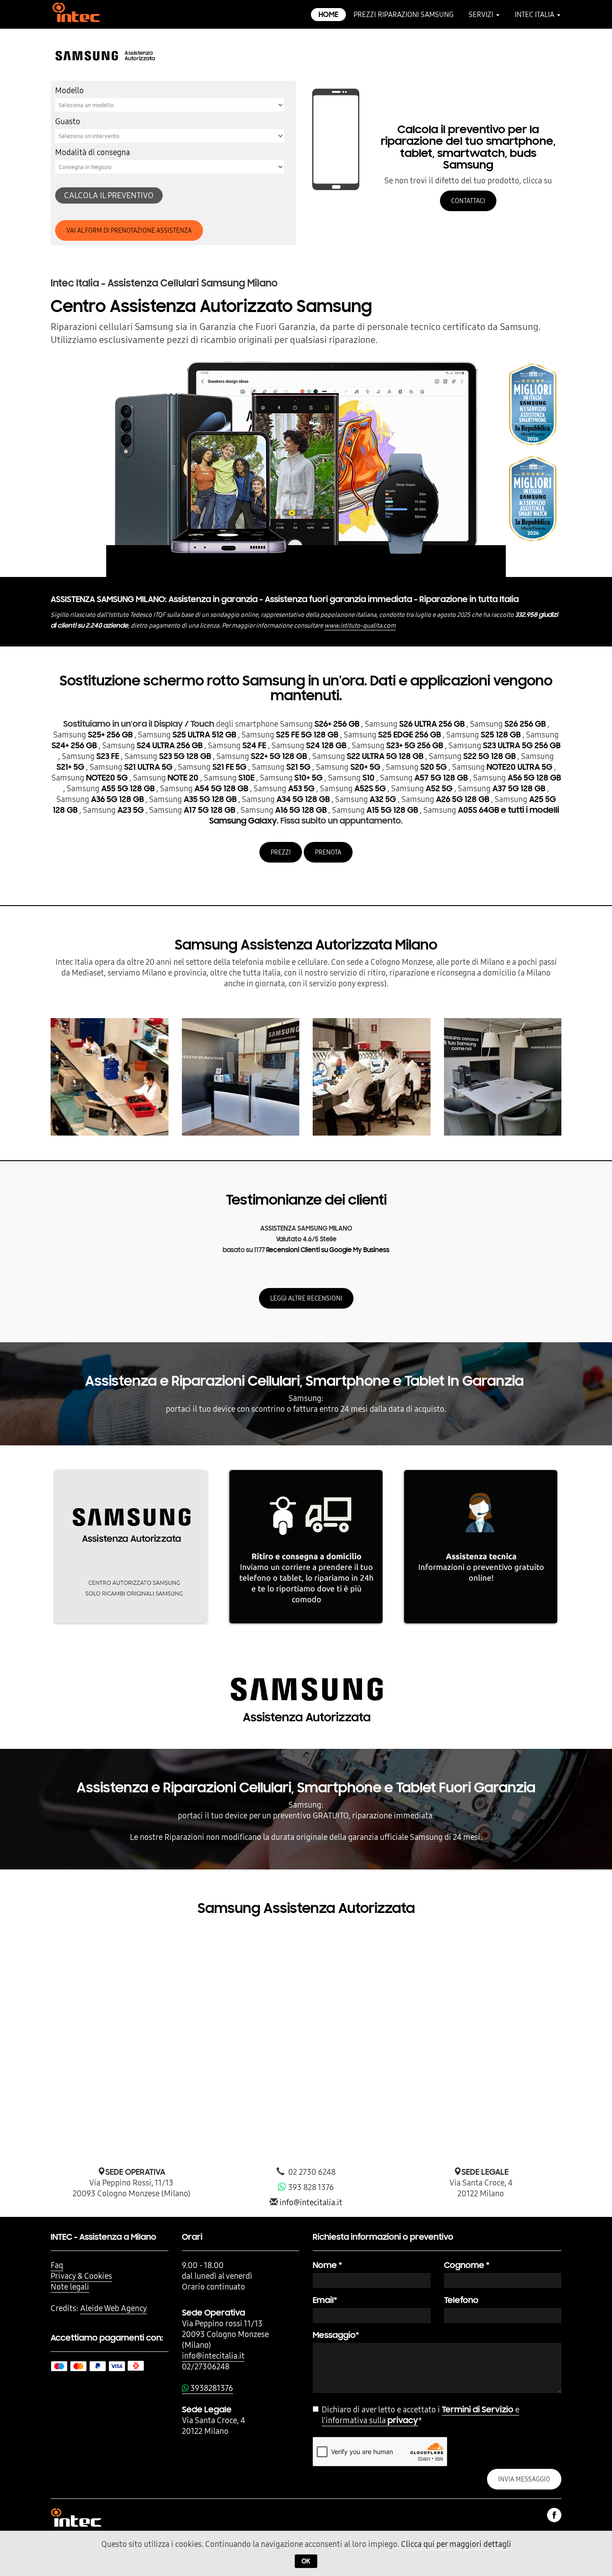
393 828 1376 (310, 2187)
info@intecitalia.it (311, 2202)
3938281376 (211, 2388)
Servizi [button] (482, 14)
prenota (328, 852)
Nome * (327, 2265)
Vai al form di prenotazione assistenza (129, 230)
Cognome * (467, 2265)
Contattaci (468, 201)
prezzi (281, 852)
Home (328, 15)
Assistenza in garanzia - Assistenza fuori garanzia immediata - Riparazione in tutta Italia (285, 599)
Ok (306, 2561)
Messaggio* (336, 2335)
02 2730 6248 (310, 2172)
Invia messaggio (524, 2479)
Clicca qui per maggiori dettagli (456, 2544)
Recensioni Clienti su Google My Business (328, 1250)
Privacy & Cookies (81, 2276)
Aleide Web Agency (114, 2308)
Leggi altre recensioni (306, 1298)
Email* (325, 2300)
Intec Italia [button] (535, 14)
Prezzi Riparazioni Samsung (403, 14)
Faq (57, 2265)
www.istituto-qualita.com (360, 625)
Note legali (70, 2287)
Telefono (461, 2300)
